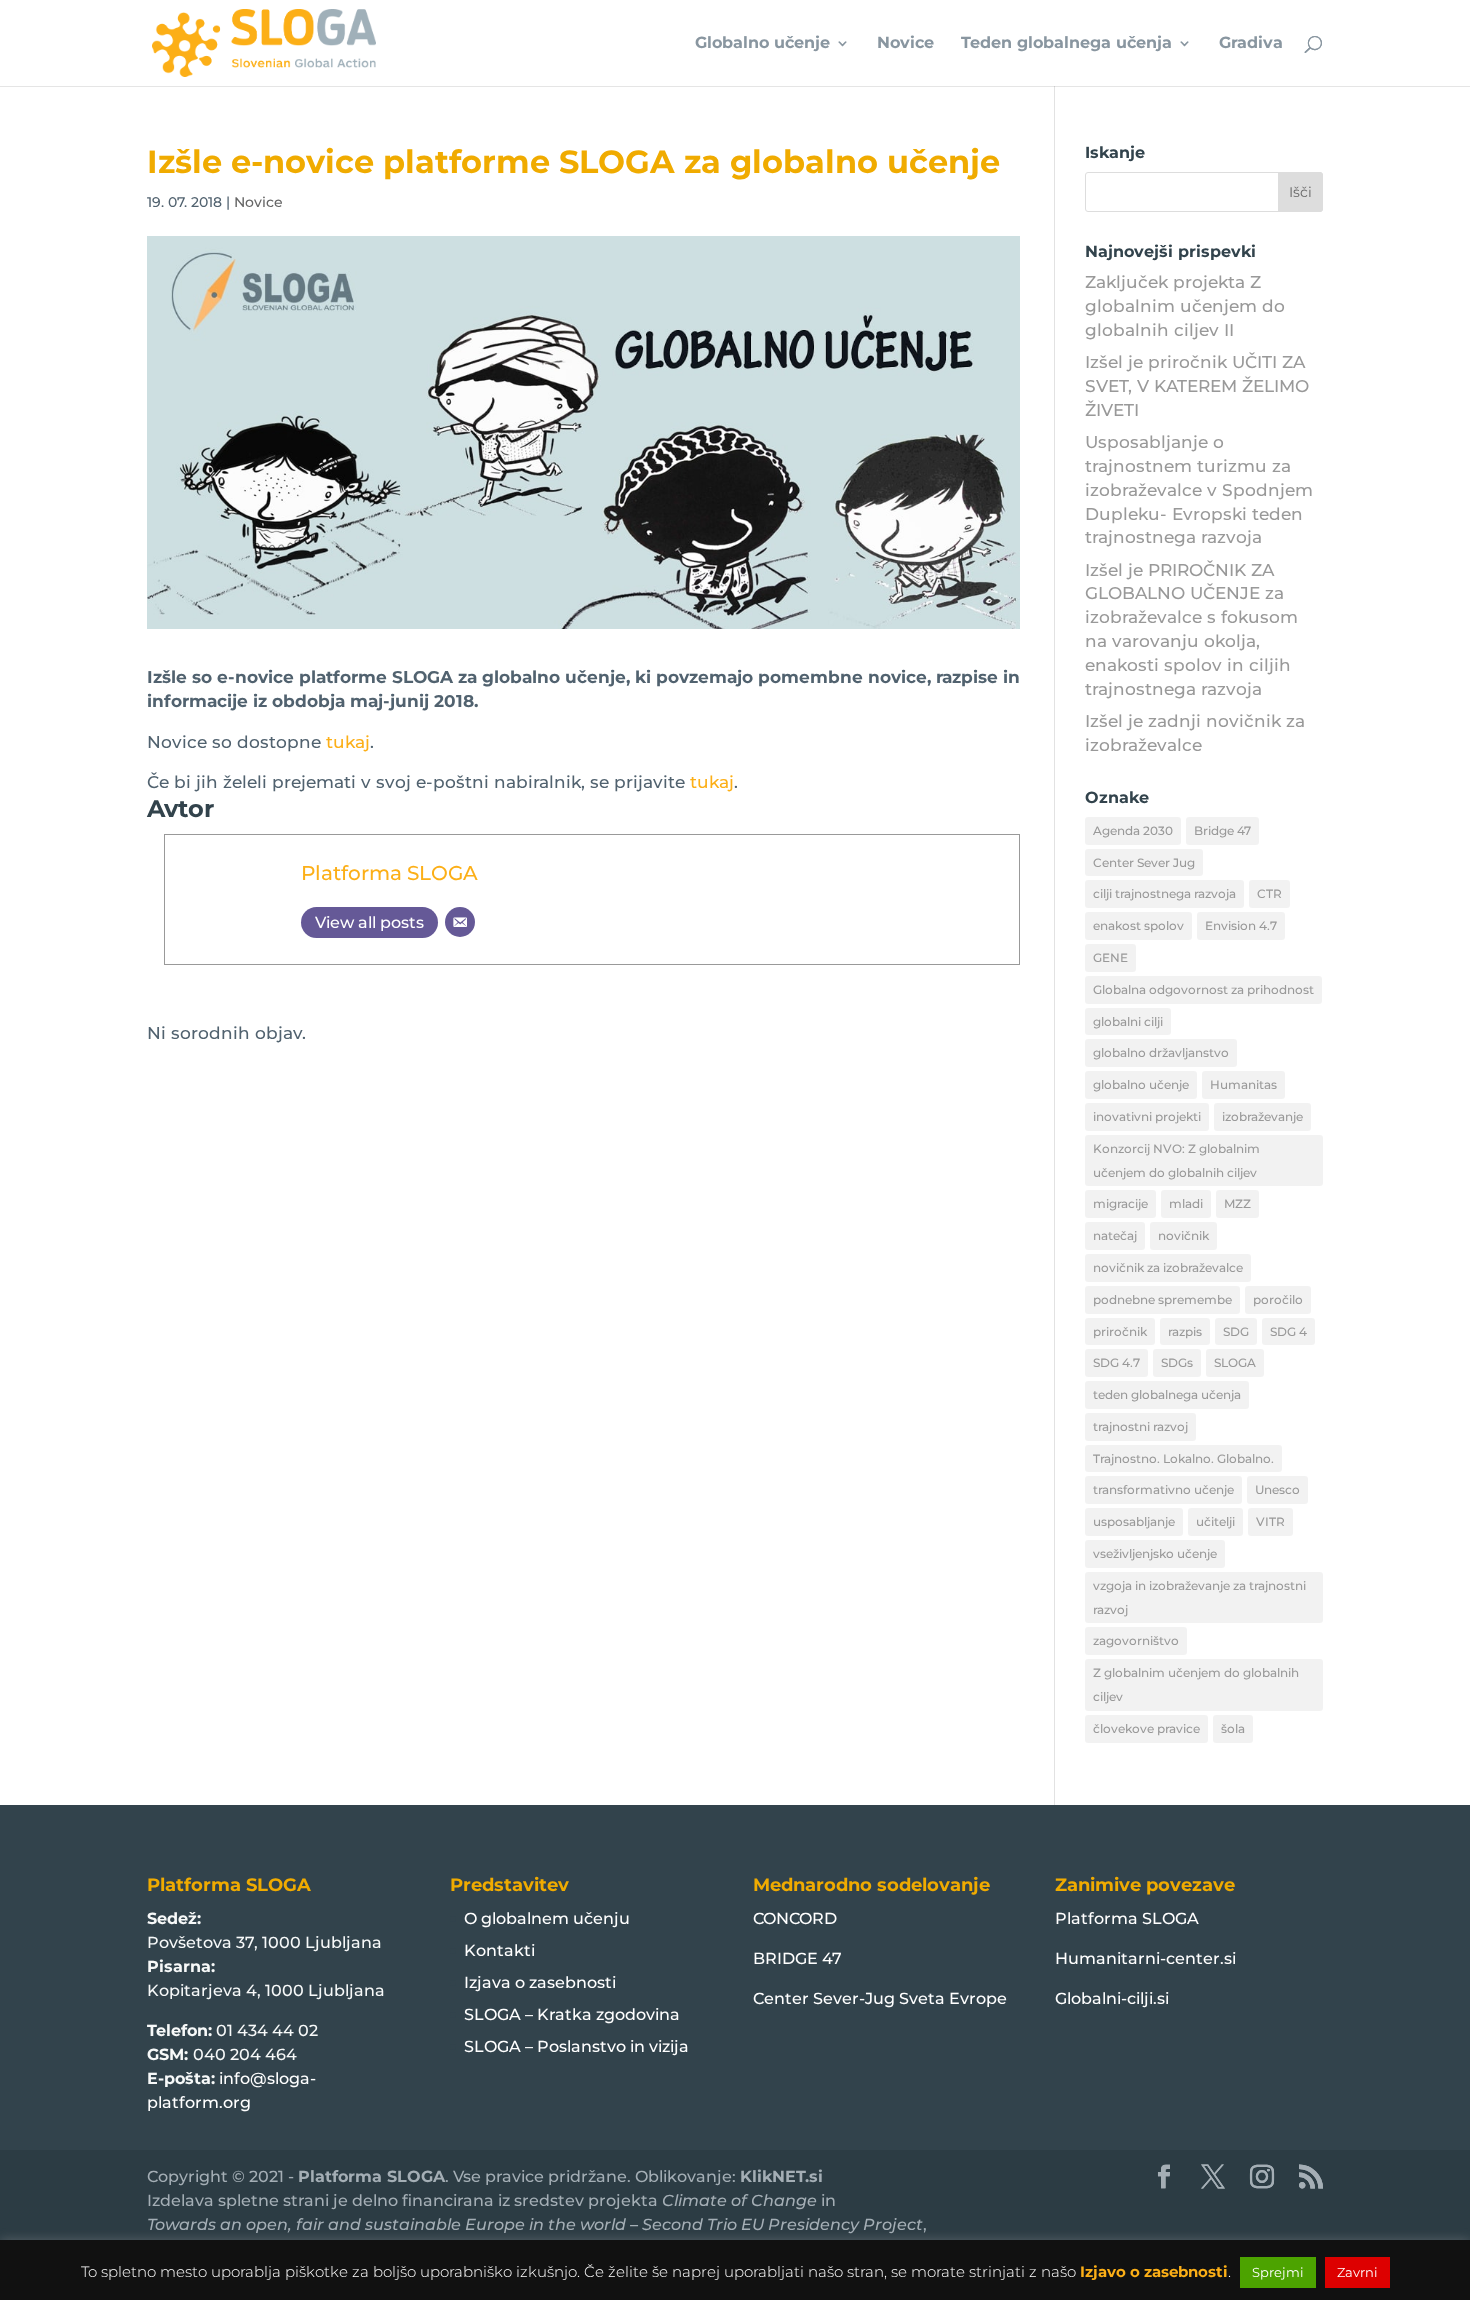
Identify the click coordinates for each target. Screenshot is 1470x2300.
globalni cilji (1128, 1021)
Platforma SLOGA (389, 872)
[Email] (460, 922)
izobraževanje (1262, 1116)
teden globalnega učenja (1167, 1394)
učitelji (1215, 1521)
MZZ (1237, 1203)
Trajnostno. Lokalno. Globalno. (1183, 1458)
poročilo (1278, 1299)
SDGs (1177, 1362)
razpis (1185, 1331)
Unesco (1277, 1489)
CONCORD (795, 1918)
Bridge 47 (1222, 830)
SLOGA (1235, 1362)
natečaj (1115, 1235)
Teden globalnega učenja (1066, 44)
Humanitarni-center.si (1145, 1958)
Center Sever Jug (1144, 862)
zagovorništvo (1136, 1640)
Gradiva (1251, 44)
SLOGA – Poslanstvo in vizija (576, 2046)
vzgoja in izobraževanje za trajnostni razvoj (1199, 1597)
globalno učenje (1141, 1084)
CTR (1269, 893)
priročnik (1120, 1331)
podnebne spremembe (1162, 1299)
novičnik (1183, 1235)
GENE (1110, 957)
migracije (1120, 1203)
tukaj (348, 742)
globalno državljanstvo (1161, 1052)
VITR (1270, 1521)
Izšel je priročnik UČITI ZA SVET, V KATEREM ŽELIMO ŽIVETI (1197, 386)
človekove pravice (1146, 1728)
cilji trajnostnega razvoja (1164, 893)
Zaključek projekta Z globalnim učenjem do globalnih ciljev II (1185, 306)
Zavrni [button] (1357, 2272)
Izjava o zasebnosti (540, 1982)
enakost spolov (1138, 925)
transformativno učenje (1163, 1489)
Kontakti (499, 1950)
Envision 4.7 (1241, 925)
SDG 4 (1288, 1331)
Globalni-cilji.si (1112, 1998)
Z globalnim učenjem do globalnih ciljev (1196, 1684)
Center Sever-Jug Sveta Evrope (880, 1998)
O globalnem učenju (547, 1918)
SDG (1236, 1331)
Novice (905, 44)
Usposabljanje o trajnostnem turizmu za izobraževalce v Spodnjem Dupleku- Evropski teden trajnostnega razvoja (1199, 489)
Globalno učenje (762, 44)
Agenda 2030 (1133, 830)
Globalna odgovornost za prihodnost (1203, 989)
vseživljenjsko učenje (1155, 1553)
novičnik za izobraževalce (1168, 1267)
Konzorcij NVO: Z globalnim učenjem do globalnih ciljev (1176, 1160)
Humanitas (1243, 1084)
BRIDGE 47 (797, 1958)
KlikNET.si (781, 2176)
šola (1233, 1728)
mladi (1186, 1203)
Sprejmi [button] (1278, 2272)
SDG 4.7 (1116, 1362)
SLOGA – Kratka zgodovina (572, 2014)
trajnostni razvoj (1140, 1426)
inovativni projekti (1147, 1116)
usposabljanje (1134, 1521)
